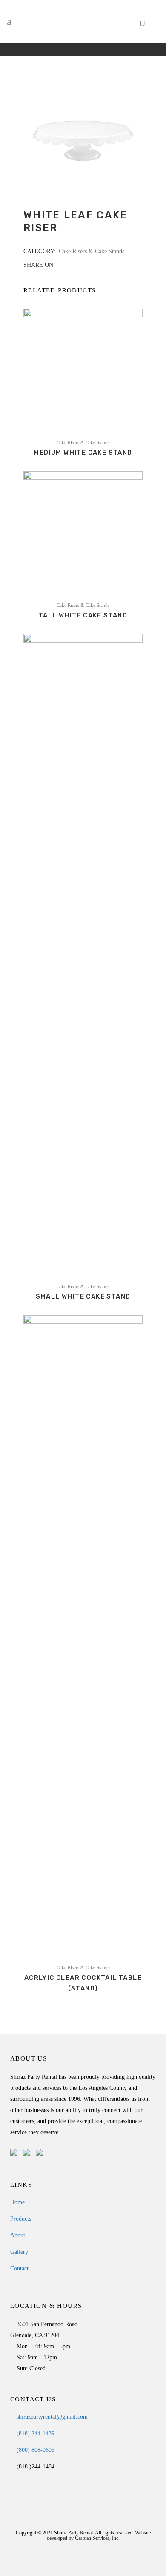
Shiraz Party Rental (73, 2533)
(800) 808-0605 (35, 2450)
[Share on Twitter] (70, 265)
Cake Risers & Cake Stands (92, 251)
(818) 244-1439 (35, 2433)
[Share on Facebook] (61, 265)
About (18, 2235)
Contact (19, 2269)
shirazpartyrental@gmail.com (51, 2417)
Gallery (19, 2252)
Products (21, 2219)
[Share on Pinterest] (87, 265)
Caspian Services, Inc (97, 2538)
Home (17, 2202)
